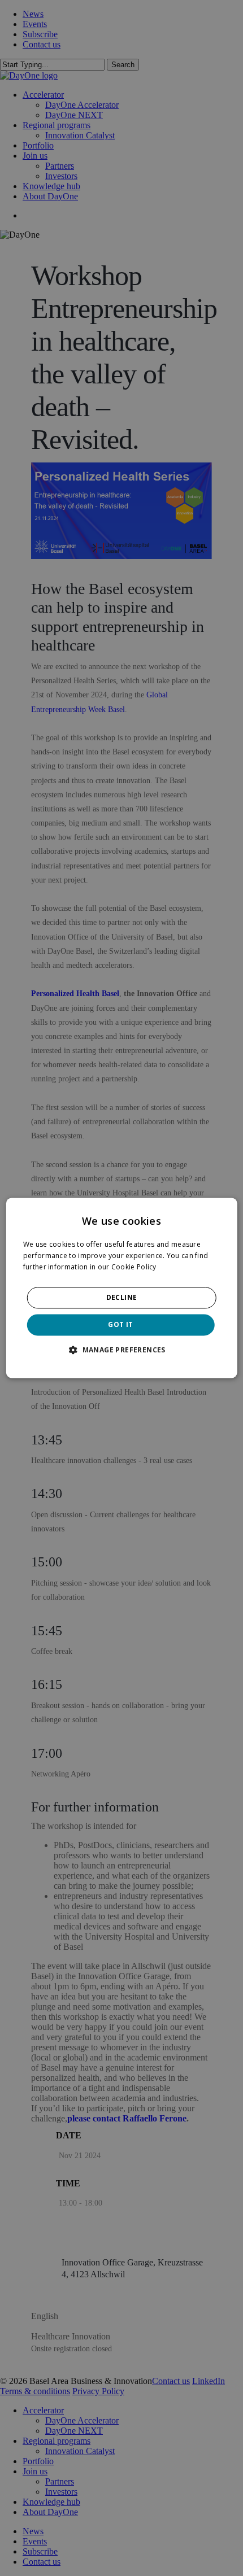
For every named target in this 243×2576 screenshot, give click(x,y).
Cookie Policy (134, 1267)
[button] (121, 1350)
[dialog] (122, 1288)
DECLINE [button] (122, 1297)
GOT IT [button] (120, 1324)
